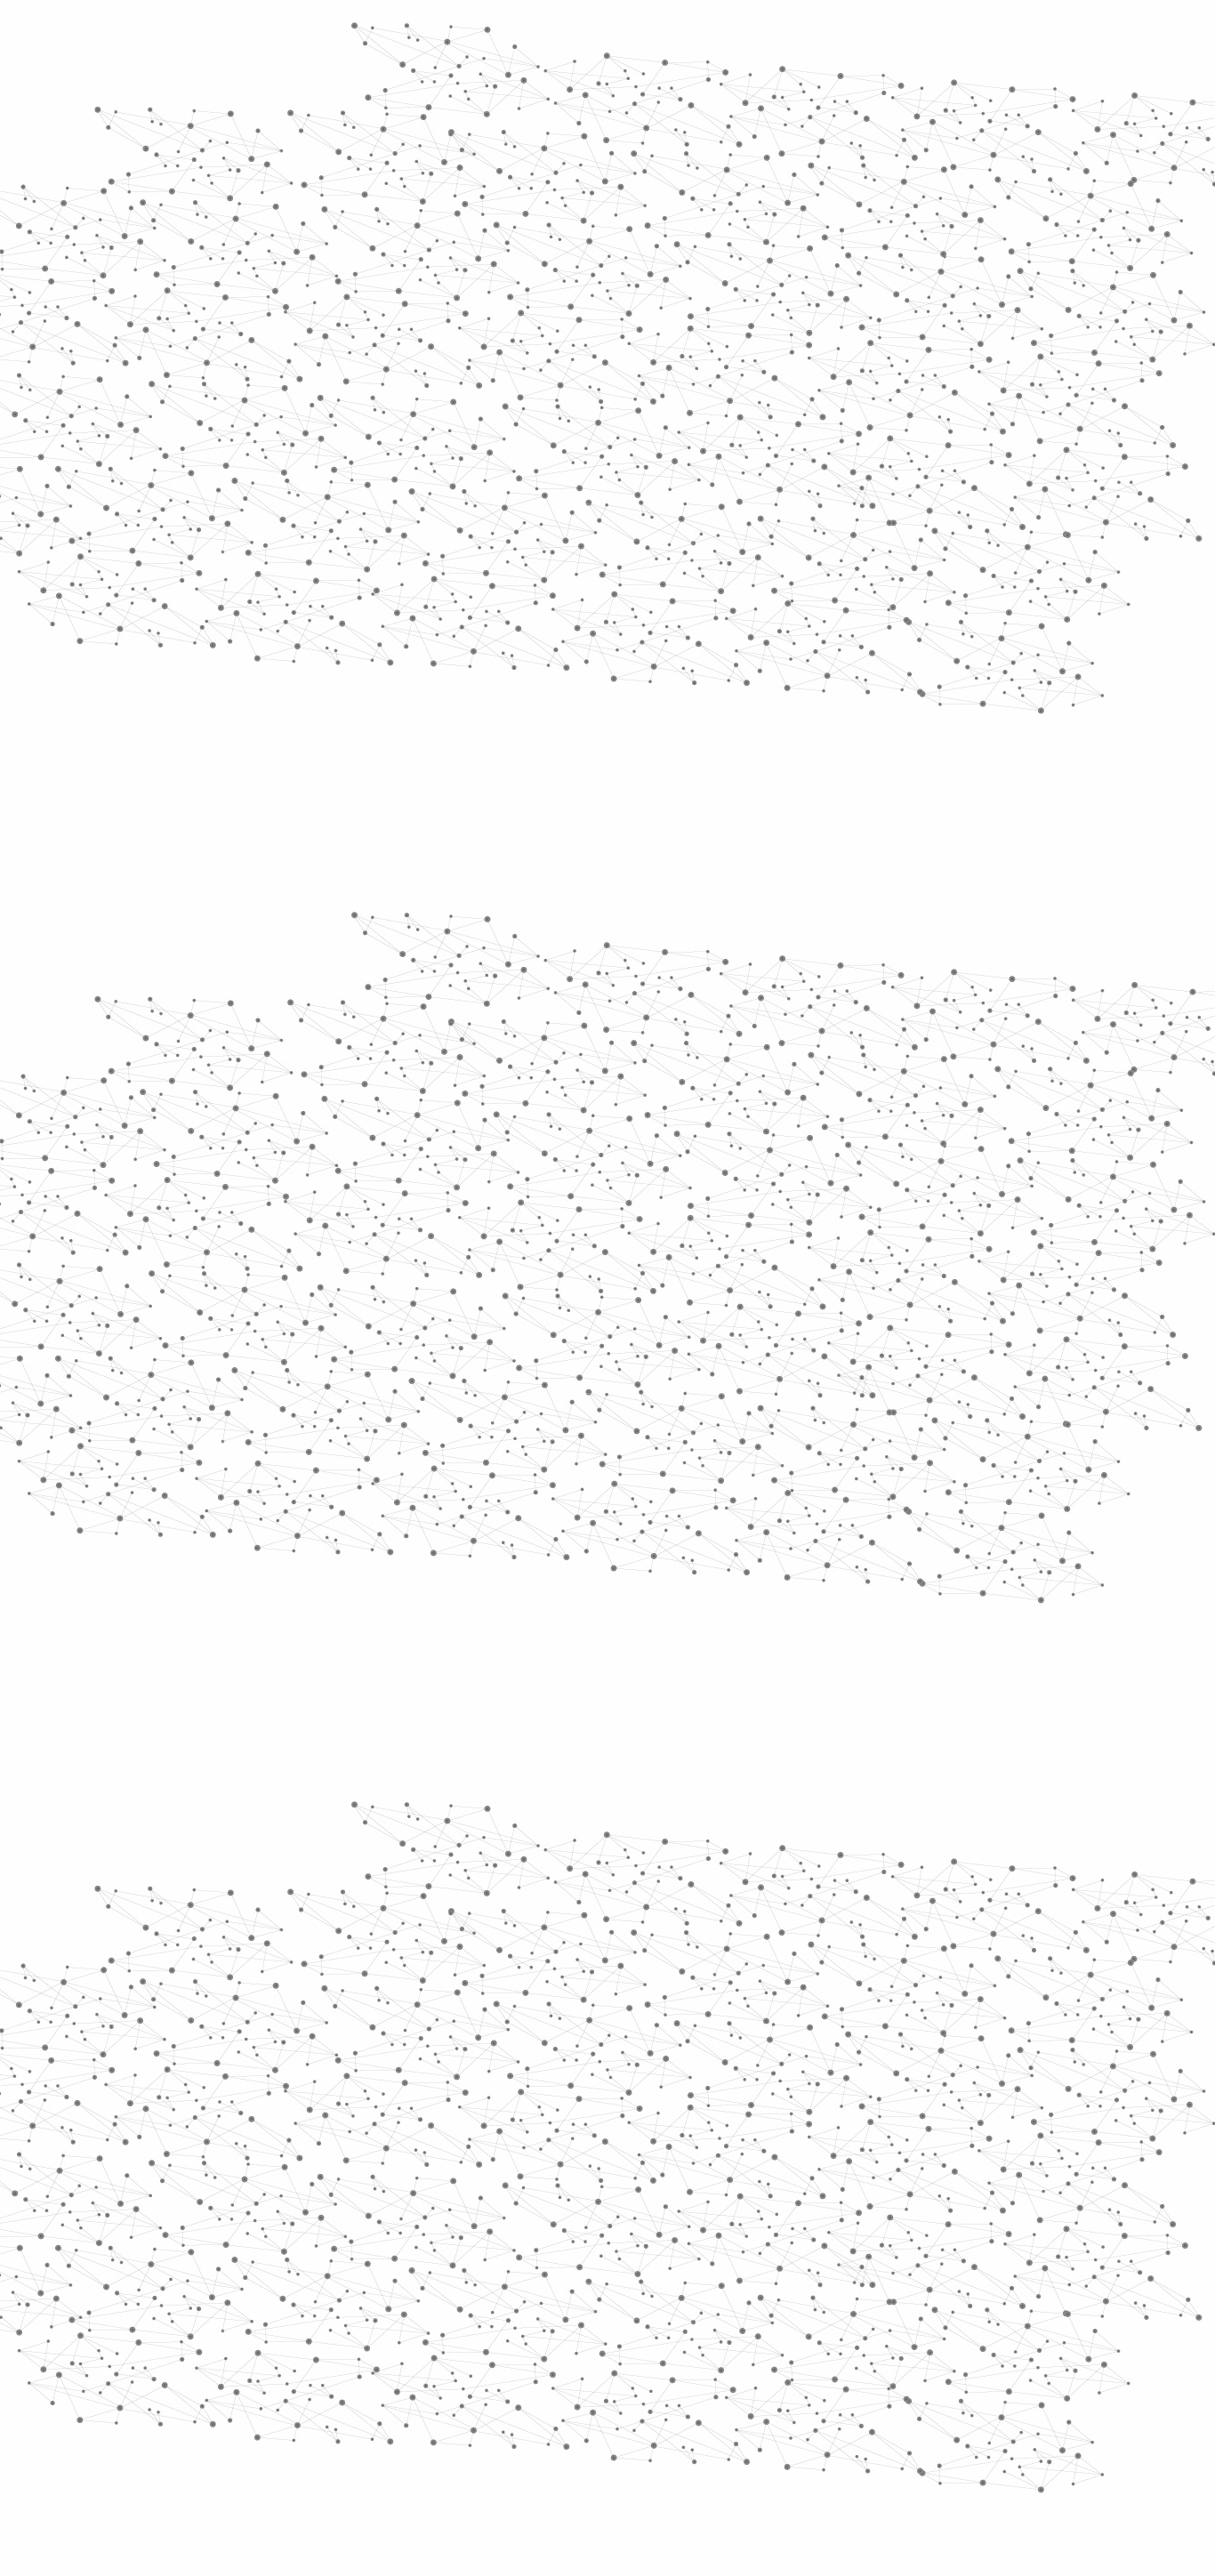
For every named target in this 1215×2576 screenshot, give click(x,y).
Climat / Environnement (286, 604)
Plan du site (541, 2385)
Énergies (258, 454)
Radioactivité (277, 563)
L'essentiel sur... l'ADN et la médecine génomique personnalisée (599, 1179)
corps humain (806, 1397)
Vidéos (400, 306)
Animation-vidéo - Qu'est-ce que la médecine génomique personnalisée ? (621, 1214)
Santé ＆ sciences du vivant (680, 338)
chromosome (564, 1372)
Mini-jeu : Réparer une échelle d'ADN (528, 1301)
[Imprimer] (435, 482)
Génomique (793, 338)
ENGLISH (1002, 38)
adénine (745, 1372)
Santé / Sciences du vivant (295, 685)
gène (640, 1397)
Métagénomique (905, 338)
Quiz (229, 837)
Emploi (804, 38)
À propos (288, 38)
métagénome (844, 1372)
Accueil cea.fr (958, 211)
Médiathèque (861, 211)
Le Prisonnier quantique (1106, 208)
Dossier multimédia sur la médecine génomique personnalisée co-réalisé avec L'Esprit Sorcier (675, 1248)
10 (815, 2271)
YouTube (975, 2386)
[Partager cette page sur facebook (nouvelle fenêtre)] (726, 482)
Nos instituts (640, 38)
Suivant (987, 2271)
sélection (455, 1397)
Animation (473, 338)
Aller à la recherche (979, 91)
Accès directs (882, 38)
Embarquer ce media (962, 1002)
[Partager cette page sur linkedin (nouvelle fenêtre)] (809, 503)
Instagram (954, 2386)
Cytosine (665, 1372)
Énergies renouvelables (282, 523)
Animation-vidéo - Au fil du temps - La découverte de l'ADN (585, 1197)
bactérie (706, 1397)
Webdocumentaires (294, 917)
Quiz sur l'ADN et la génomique (515, 1232)
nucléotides (722, 1423)
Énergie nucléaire (298, 482)
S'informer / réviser (393, 232)
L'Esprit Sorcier (555, 338)
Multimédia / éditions (553, 232)
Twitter (934, 2386)
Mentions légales (239, 2385)
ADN (843, 338)
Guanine (629, 1423)
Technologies (278, 754)
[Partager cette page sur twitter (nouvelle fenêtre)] (537, 503)
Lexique (795, 2385)
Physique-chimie (293, 644)
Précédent (452, 2271)
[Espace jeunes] (367, 159)
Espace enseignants (682, 211)
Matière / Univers (295, 726)
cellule (580, 1397)
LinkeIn (995, 2386)
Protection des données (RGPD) (398, 2385)
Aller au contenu (783, 91)
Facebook (913, 2386)
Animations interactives (263, 362)
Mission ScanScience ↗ (283, 1077)
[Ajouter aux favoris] (526, 482)
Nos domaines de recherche (418, 38)
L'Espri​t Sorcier (639, 1055)
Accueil (262, 306)
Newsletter (865, 2386)
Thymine (547, 1423)
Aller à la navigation (877, 91)
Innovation (554, 38)
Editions (246, 797)
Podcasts (252, 877)
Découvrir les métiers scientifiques (770, 232)
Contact (781, 211)
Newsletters (570, 211)
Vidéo (419, 338)
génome (943, 1372)
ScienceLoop (270, 957)
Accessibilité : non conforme (673, 2385)
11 (845, 2271)
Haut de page (1167, 2221)
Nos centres (729, 38)
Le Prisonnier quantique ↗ (272, 1010)
